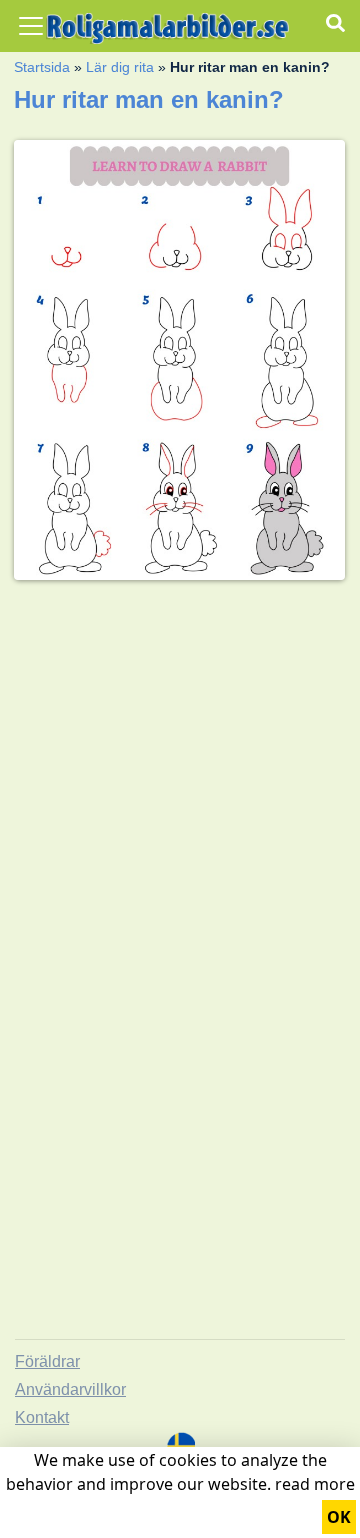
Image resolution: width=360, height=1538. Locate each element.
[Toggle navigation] (31, 26)
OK (339, 1517)
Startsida (42, 67)
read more (315, 1484)
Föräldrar (47, 1361)
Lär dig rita (120, 67)
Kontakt (42, 1417)
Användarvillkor (70, 1389)
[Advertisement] (180, 776)
